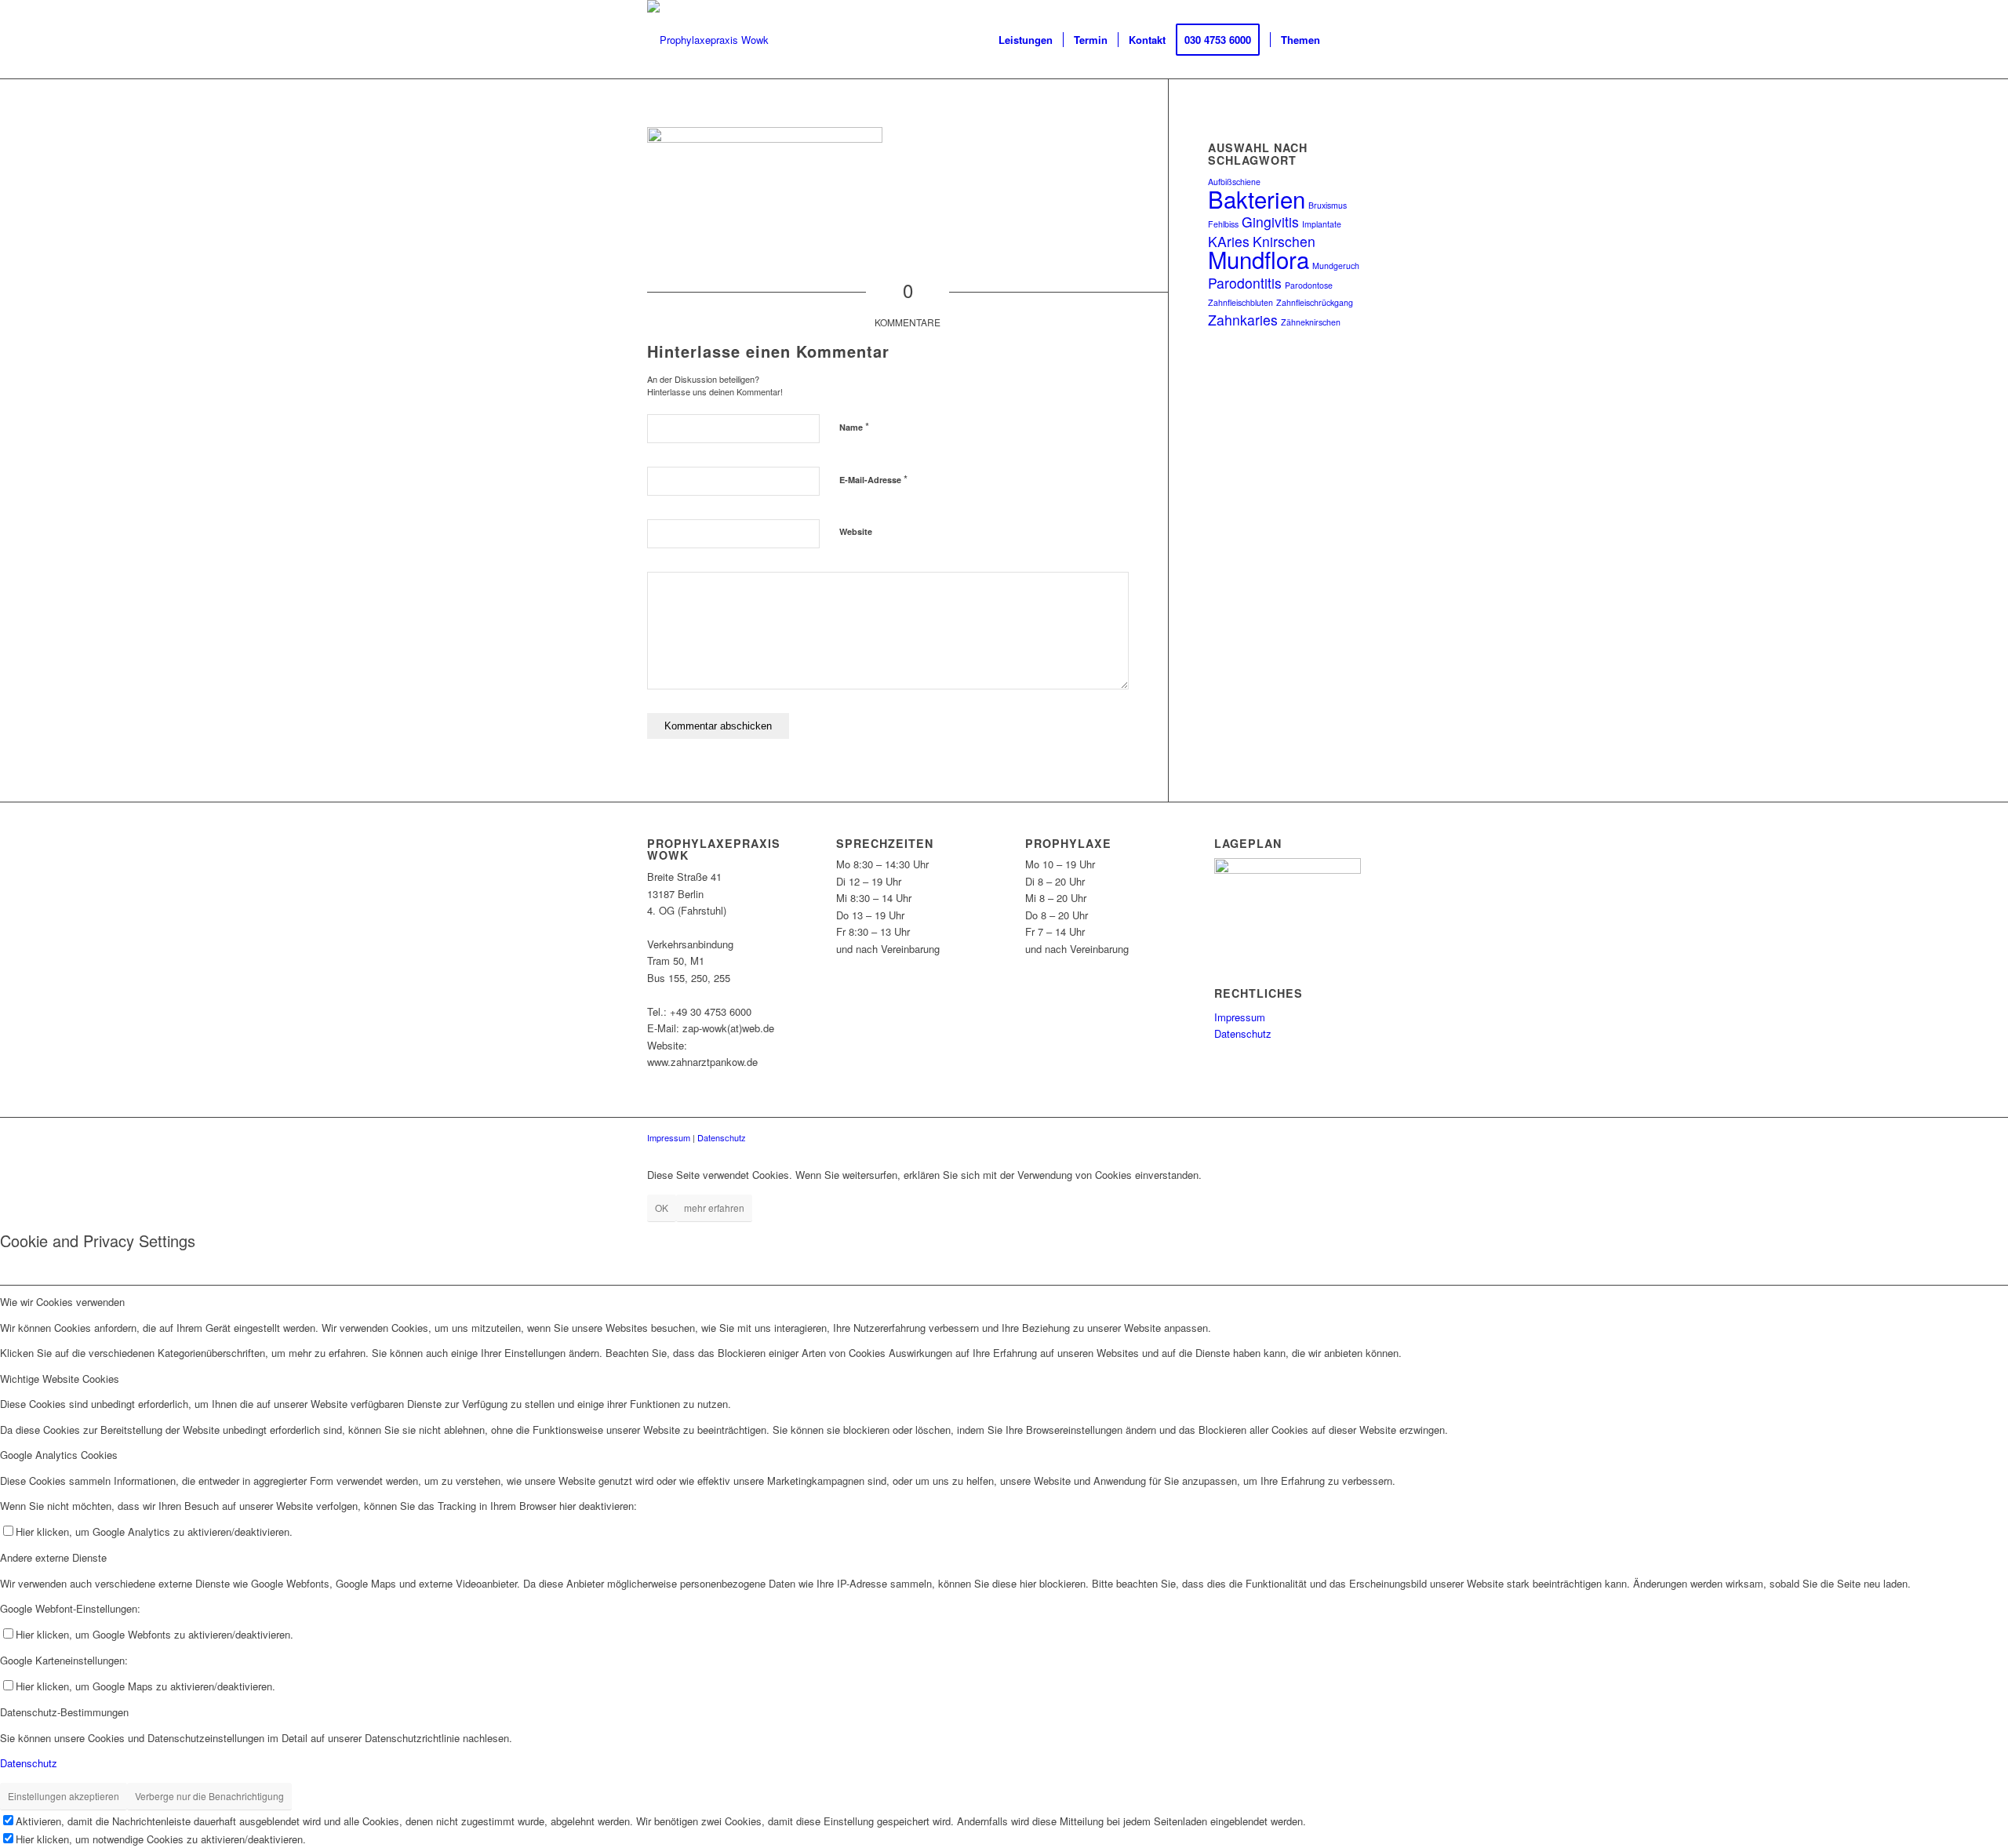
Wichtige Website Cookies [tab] (60, 1379)
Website (856, 531)
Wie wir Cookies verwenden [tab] (62, 1302)
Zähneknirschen (1311, 322)
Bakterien (1257, 198)
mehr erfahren (714, 1208)
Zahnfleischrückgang (1315, 302)
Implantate (1322, 224)
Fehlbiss (1223, 224)
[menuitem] (1026, 40)
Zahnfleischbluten (1240, 302)
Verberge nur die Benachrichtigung (209, 1796)
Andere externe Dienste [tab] (53, 1557)
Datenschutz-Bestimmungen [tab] (64, 1712)
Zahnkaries (1243, 320)
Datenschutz (1243, 1033)
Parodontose (1309, 285)
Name (854, 426)
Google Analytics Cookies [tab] (59, 1455)
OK (662, 1208)
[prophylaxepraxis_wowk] (708, 40)
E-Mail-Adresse (873, 479)
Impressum (1240, 1017)
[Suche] (1346, 40)
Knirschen (1284, 241)
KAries (1229, 241)
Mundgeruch (1336, 266)
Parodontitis (1245, 283)
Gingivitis (1270, 222)
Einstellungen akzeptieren (64, 1796)
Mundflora (1259, 259)
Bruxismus (1328, 205)
